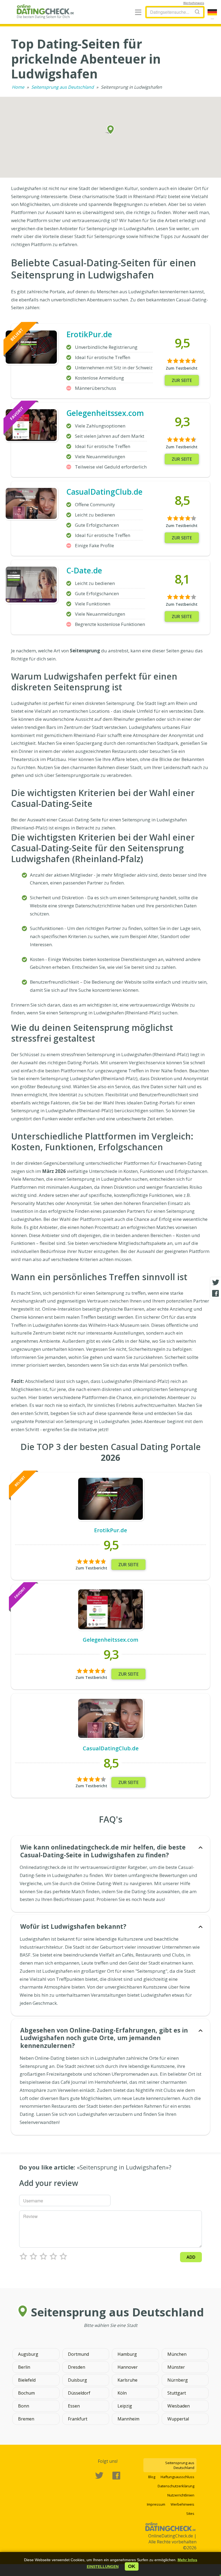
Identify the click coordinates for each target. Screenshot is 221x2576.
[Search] (197, 12)
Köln (122, 2393)
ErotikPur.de (89, 334)
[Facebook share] (216, 1293)
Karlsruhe (127, 2380)
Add (191, 2257)
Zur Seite (182, 380)
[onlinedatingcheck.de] (47, 11)
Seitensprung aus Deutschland (63, 87)
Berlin (24, 2367)
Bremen (26, 2419)
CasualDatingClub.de (104, 492)
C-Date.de (84, 570)
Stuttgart (177, 2393)
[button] (103, 2567)
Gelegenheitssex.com (105, 413)
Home (18, 87)
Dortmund (78, 2354)
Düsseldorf (79, 2393)
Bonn (24, 2406)
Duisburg (77, 2380)
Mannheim (128, 2419)
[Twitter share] (216, 1283)
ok (132, 2566)
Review (30, 2216)
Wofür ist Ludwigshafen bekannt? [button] (73, 1926)
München (177, 2354)
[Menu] (138, 13)
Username (33, 2201)
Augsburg (28, 2354)
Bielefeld (27, 2380)
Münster (176, 2367)
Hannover (128, 2367)
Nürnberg (178, 2380)
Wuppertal (178, 2419)
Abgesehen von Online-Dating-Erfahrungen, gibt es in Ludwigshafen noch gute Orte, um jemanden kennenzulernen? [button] (104, 2038)
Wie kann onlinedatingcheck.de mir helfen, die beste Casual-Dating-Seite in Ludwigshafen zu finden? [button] (103, 1851)
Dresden (77, 2367)
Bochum (26, 2393)
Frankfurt (78, 2419)
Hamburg (127, 2354)
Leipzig (125, 2406)
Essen (74, 2406)
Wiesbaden (179, 2406)
